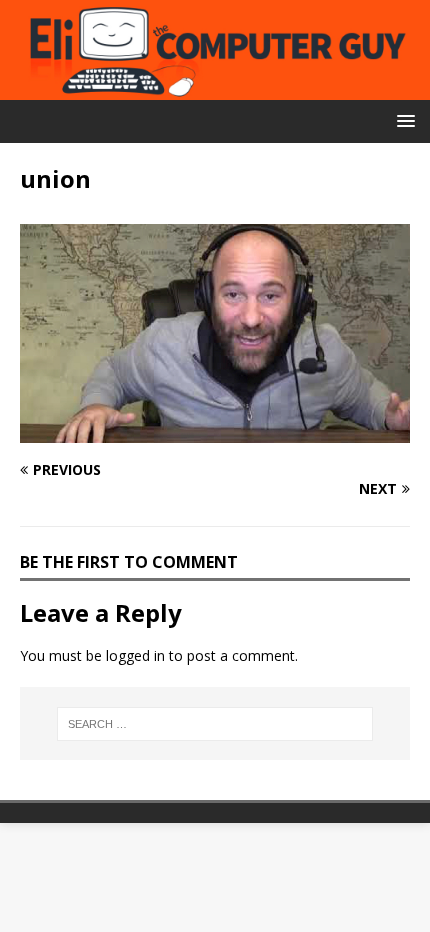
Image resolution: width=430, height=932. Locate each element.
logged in (135, 655)
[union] (215, 430)
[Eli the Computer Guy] (215, 87)
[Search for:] (215, 724)
